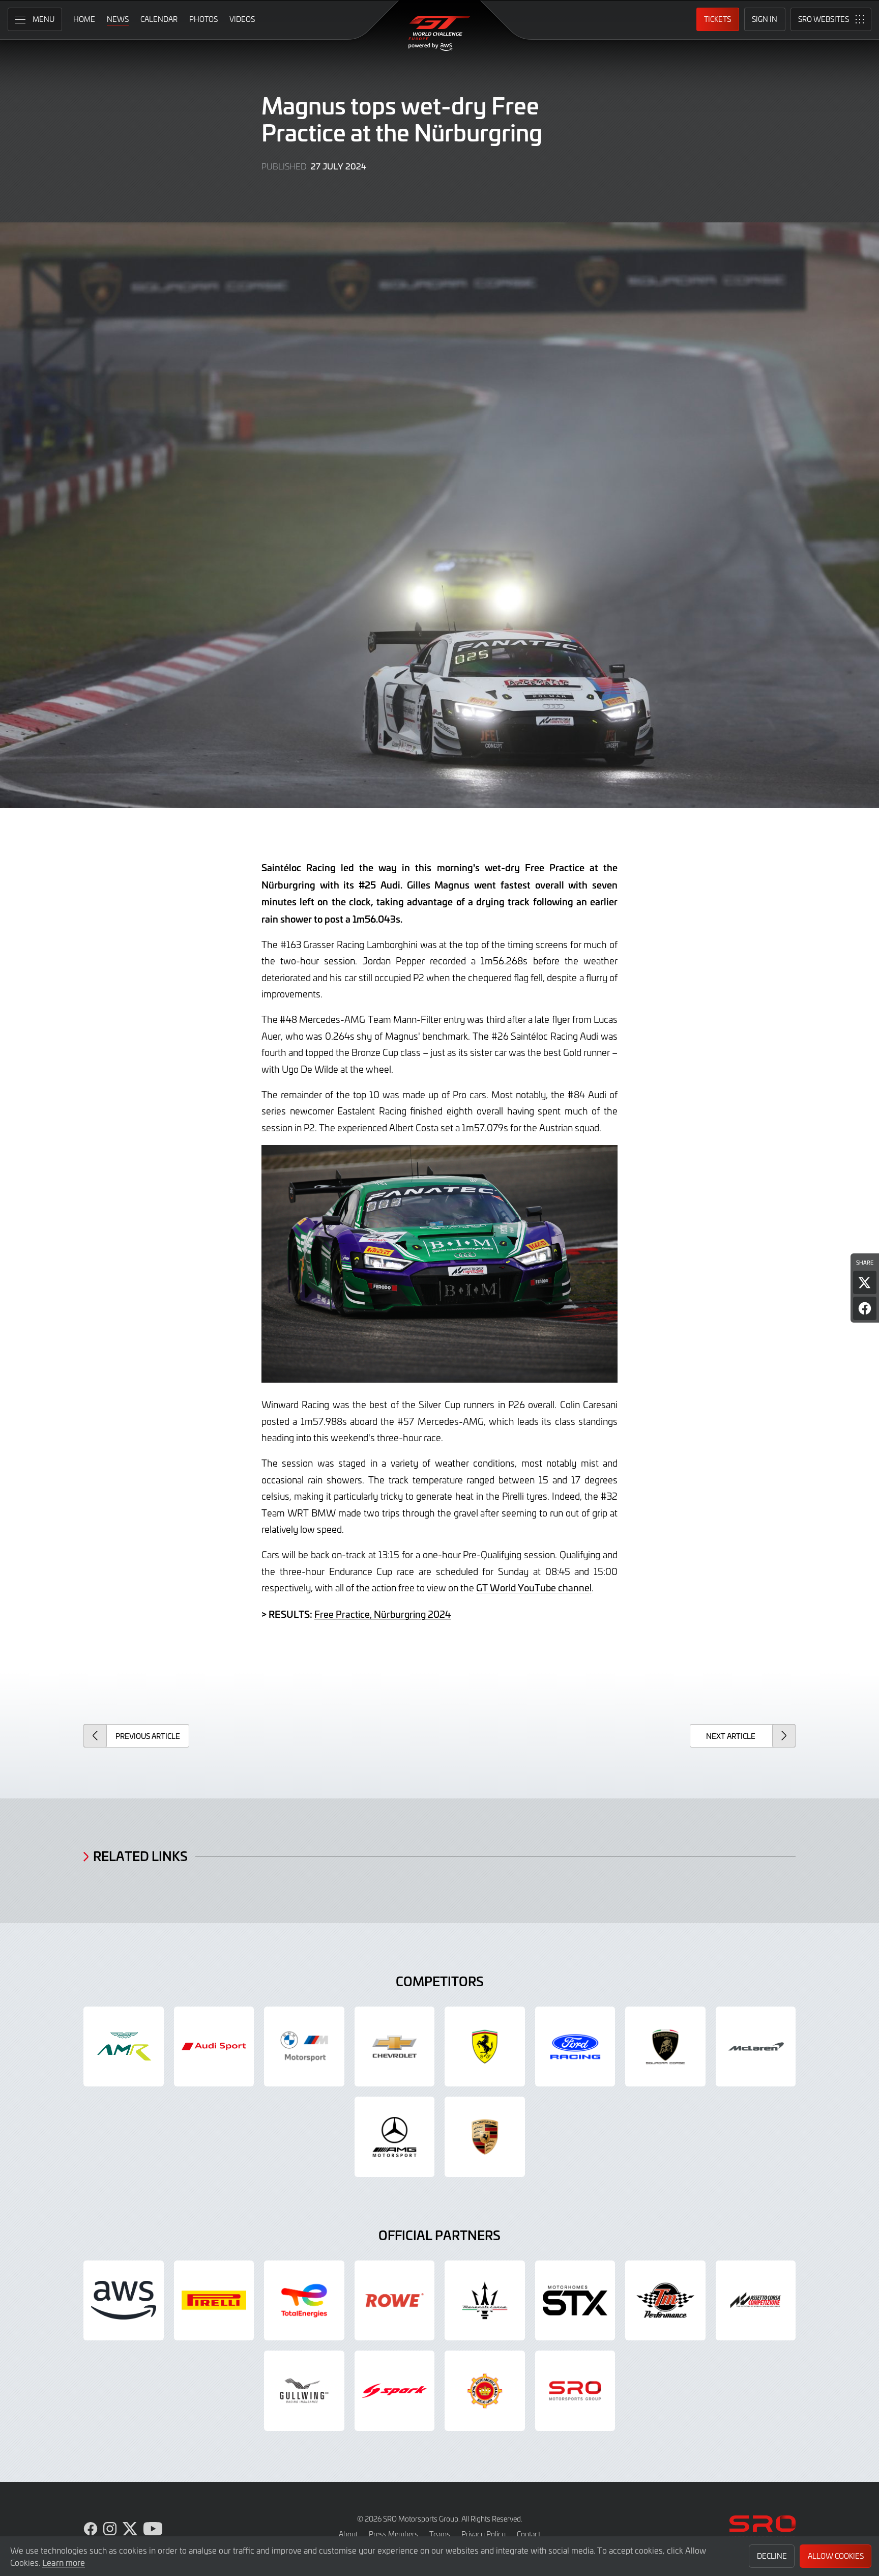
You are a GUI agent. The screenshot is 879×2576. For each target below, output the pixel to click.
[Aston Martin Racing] (124, 2047)
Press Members (393, 2534)
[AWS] (124, 2301)
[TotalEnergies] (304, 2301)
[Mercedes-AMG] (395, 2137)
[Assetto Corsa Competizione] (756, 2301)
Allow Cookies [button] (836, 2556)
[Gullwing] (304, 2391)
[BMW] (304, 2047)
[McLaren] (756, 2047)
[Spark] (395, 2391)
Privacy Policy (484, 2534)
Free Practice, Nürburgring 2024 (383, 1614)
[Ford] (575, 2047)
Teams (440, 2534)
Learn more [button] (64, 2562)
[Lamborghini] (665, 2047)
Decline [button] (772, 2556)
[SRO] (575, 2391)
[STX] (575, 2301)
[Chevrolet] (395, 2047)
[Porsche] (485, 2137)
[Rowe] (395, 2301)
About (348, 2534)
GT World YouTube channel (534, 1587)
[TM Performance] (665, 2301)
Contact (529, 2534)
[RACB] (485, 2391)
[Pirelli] (214, 2301)
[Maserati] (485, 2301)
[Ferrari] (485, 2047)
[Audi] (214, 2047)
